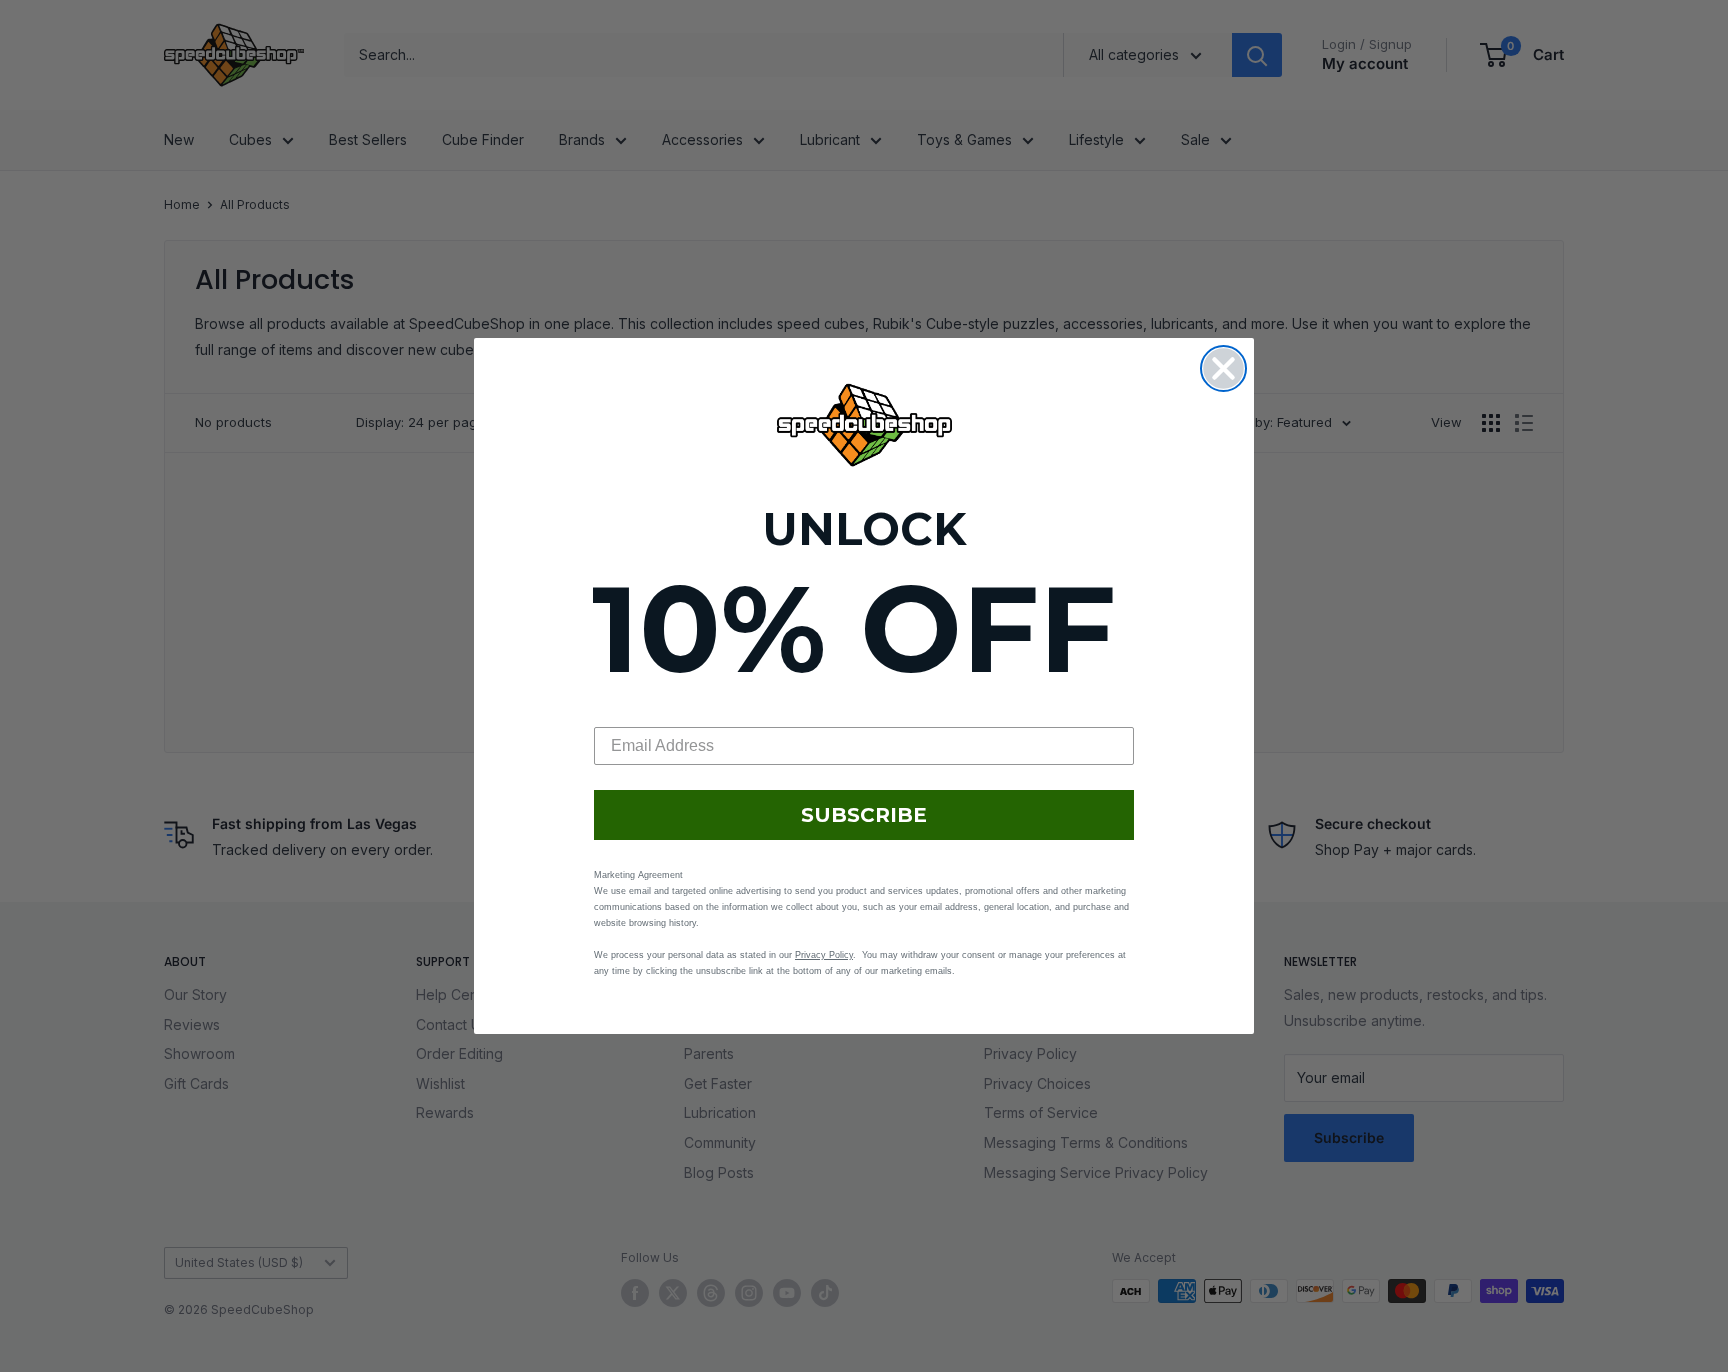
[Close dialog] (1223, 368)
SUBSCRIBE (864, 815)
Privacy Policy (824, 955)
